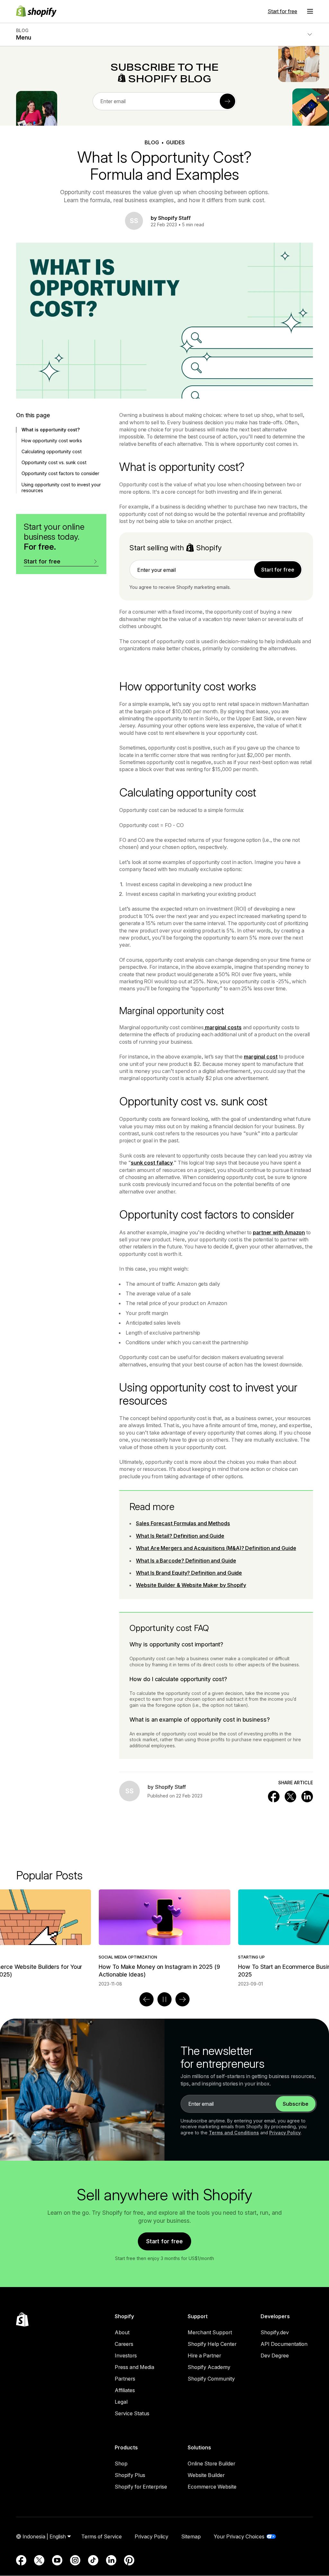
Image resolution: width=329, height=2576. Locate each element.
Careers (124, 2344)
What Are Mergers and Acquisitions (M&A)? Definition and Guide (216, 1548)
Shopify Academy (209, 2367)
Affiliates (125, 2390)
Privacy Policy (285, 2133)
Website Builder (206, 2475)
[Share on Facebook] (274, 1797)
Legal (121, 2402)
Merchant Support (210, 2332)
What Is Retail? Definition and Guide (180, 1536)
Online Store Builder (211, 2463)
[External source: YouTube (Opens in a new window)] (57, 2560)
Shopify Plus (130, 2475)
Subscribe (296, 2104)
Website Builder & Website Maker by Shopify (191, 1585)
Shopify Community (211, 2379)
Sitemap (191, 2536)
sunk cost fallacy (152, 1163)
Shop (121, 2463)
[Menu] (310, 11)
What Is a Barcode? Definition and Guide (186, 1561)
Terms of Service (102, 2536)
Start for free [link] (278, 570)
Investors (126, 2355)
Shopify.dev (275, 2332)
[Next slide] (182, 1999)
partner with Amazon (279, 1232)
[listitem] (164, 1938)
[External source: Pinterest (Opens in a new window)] (129, 2560)
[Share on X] (290, 1797)
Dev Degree (275, 2355)
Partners (125, 2379)
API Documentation (284, 2344)
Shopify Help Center (212, 2344)
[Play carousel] (164, 1999)
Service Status (132, 2413)
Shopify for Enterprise (141, 2487)
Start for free (282, 11)
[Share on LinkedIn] (307, 1797)
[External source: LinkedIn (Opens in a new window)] (111, 2560)
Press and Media (134, 2367)
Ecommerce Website (212, 2487)
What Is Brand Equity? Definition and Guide (189, 1573)
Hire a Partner (204, 2355)
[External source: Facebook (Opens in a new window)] (21, 2560)
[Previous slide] (147, 1999)
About (122, 2332)
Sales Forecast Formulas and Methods (183, 1523)
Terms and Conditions (234, 2133)
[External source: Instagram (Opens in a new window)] (75, 2560)
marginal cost (261, 1057)
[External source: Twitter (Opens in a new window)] (39, 2560)
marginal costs (223, 1027)
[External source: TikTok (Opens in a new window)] (93, 2560)
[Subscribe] (227, 101)
